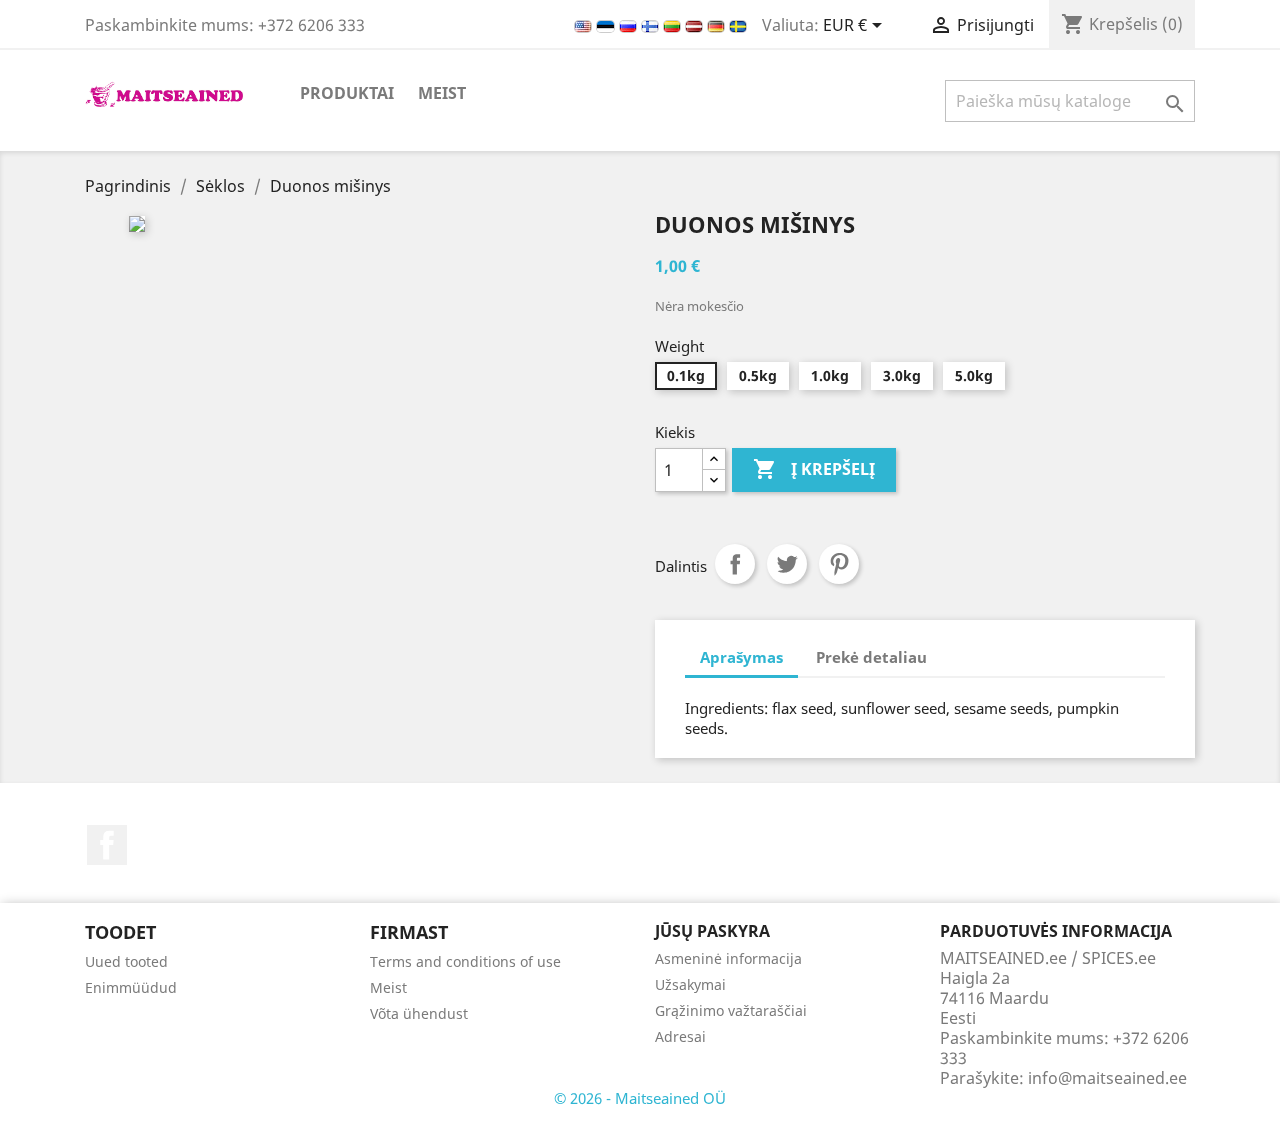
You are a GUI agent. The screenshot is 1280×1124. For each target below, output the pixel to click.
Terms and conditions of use (465, 961)
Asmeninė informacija (728, 958)
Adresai (680, 1036)
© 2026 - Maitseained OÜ (640, 1098)
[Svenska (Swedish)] (738, 25)
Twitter (787, 564)
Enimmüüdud (131, 987)
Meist (442, 93)
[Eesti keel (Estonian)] (607, 25)
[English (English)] (585, 25)
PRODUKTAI (347, 93)
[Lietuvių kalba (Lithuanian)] (674, 25)
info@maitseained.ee (1107, 1078)
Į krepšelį (814, 469)
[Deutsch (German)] (718, 25)
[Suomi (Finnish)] (652, 25)
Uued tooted (126, 961)
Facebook (107, 845)
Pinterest (839, 564)
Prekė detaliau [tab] (871, 657)
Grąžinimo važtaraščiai (731, 1010)
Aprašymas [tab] (741, 657)
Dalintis (735, 564)
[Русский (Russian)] (630, 25)
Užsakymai (690, 984)
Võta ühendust (419, 1013)
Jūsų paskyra (712, 931)
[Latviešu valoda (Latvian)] (696, 25)
